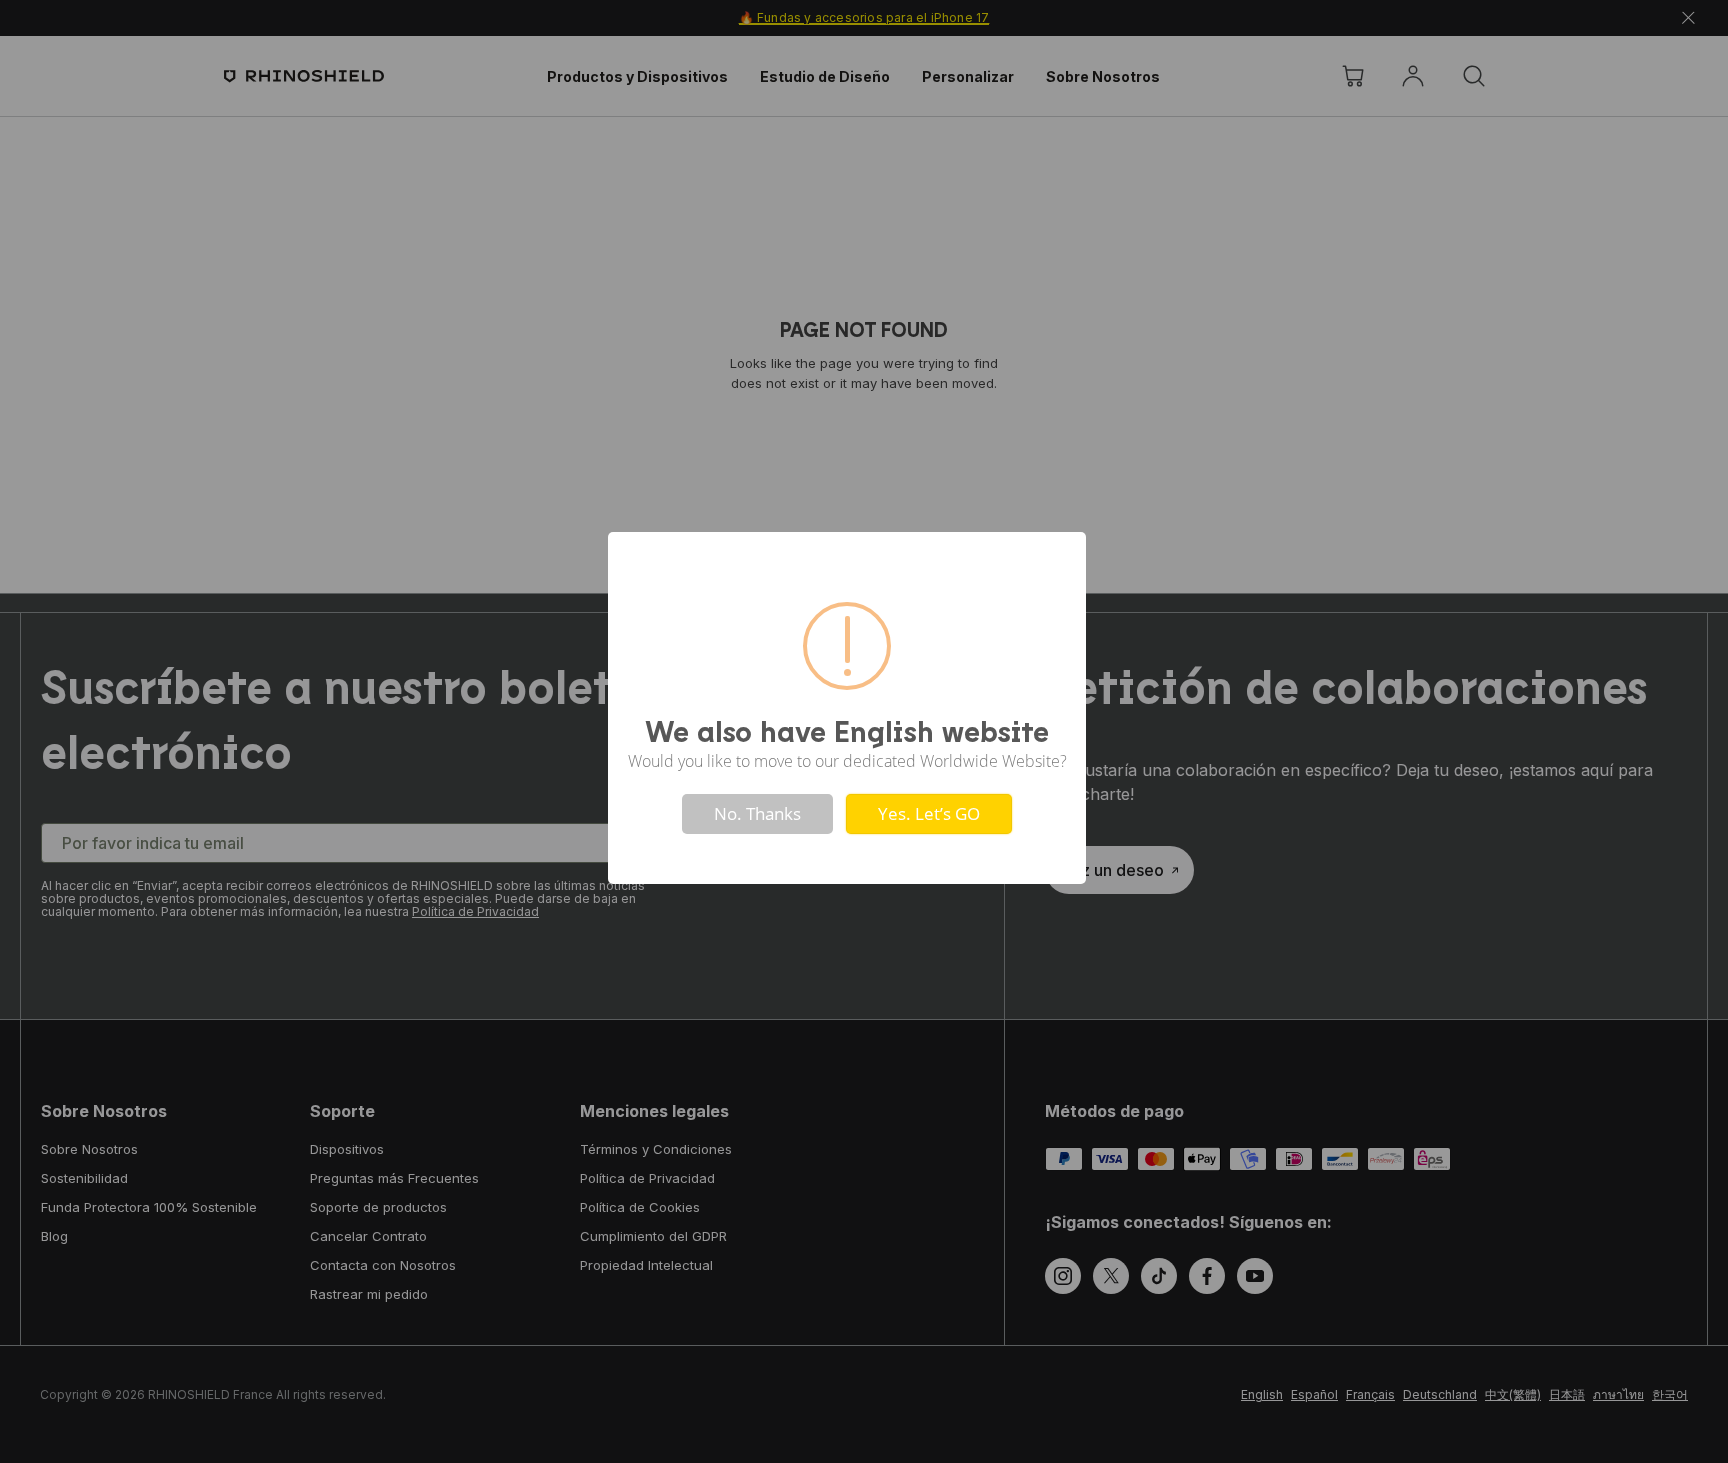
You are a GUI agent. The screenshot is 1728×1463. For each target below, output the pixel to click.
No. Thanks (757, 813)
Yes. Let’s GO (929, 813)
